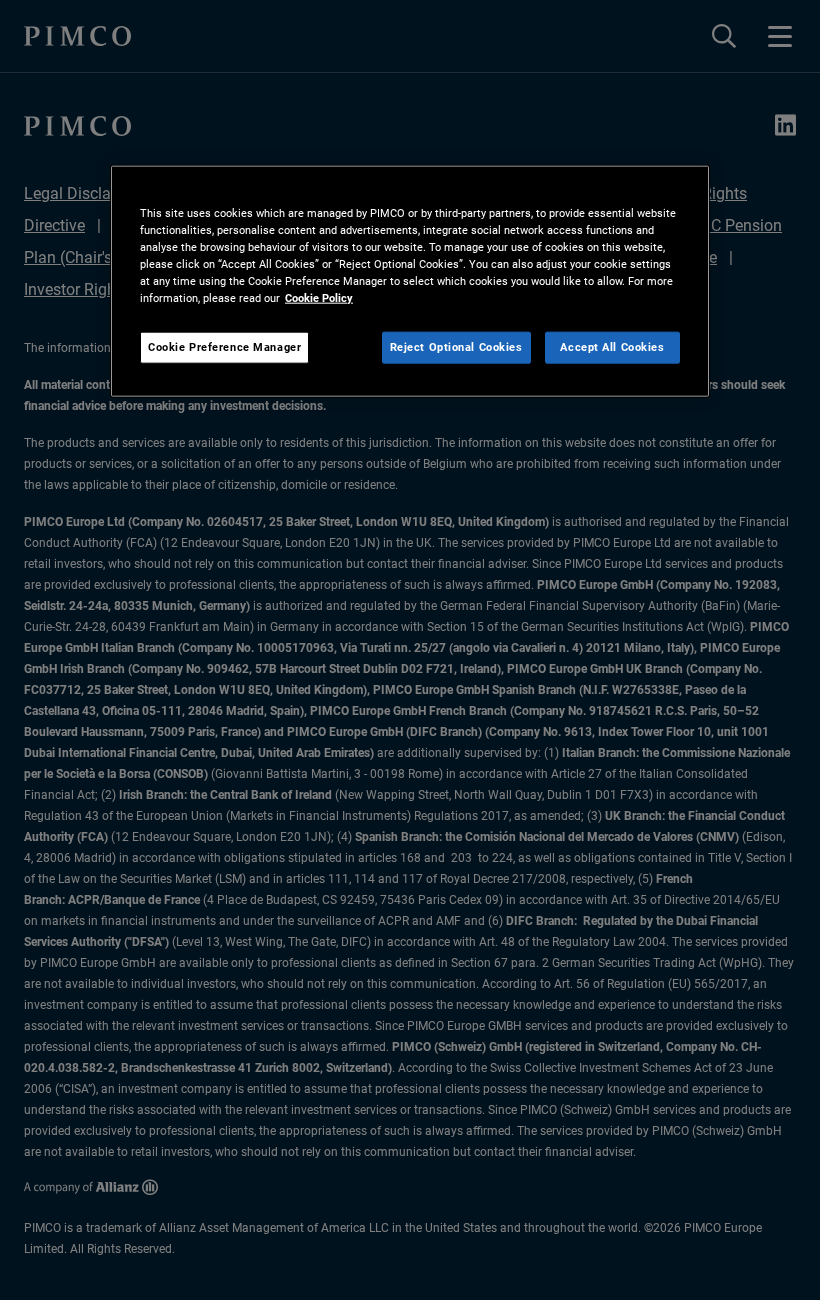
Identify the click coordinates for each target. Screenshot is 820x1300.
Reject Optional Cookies (456, 347)
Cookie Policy (319, 298)
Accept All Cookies (612, 347)
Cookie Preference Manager (224, 347)
